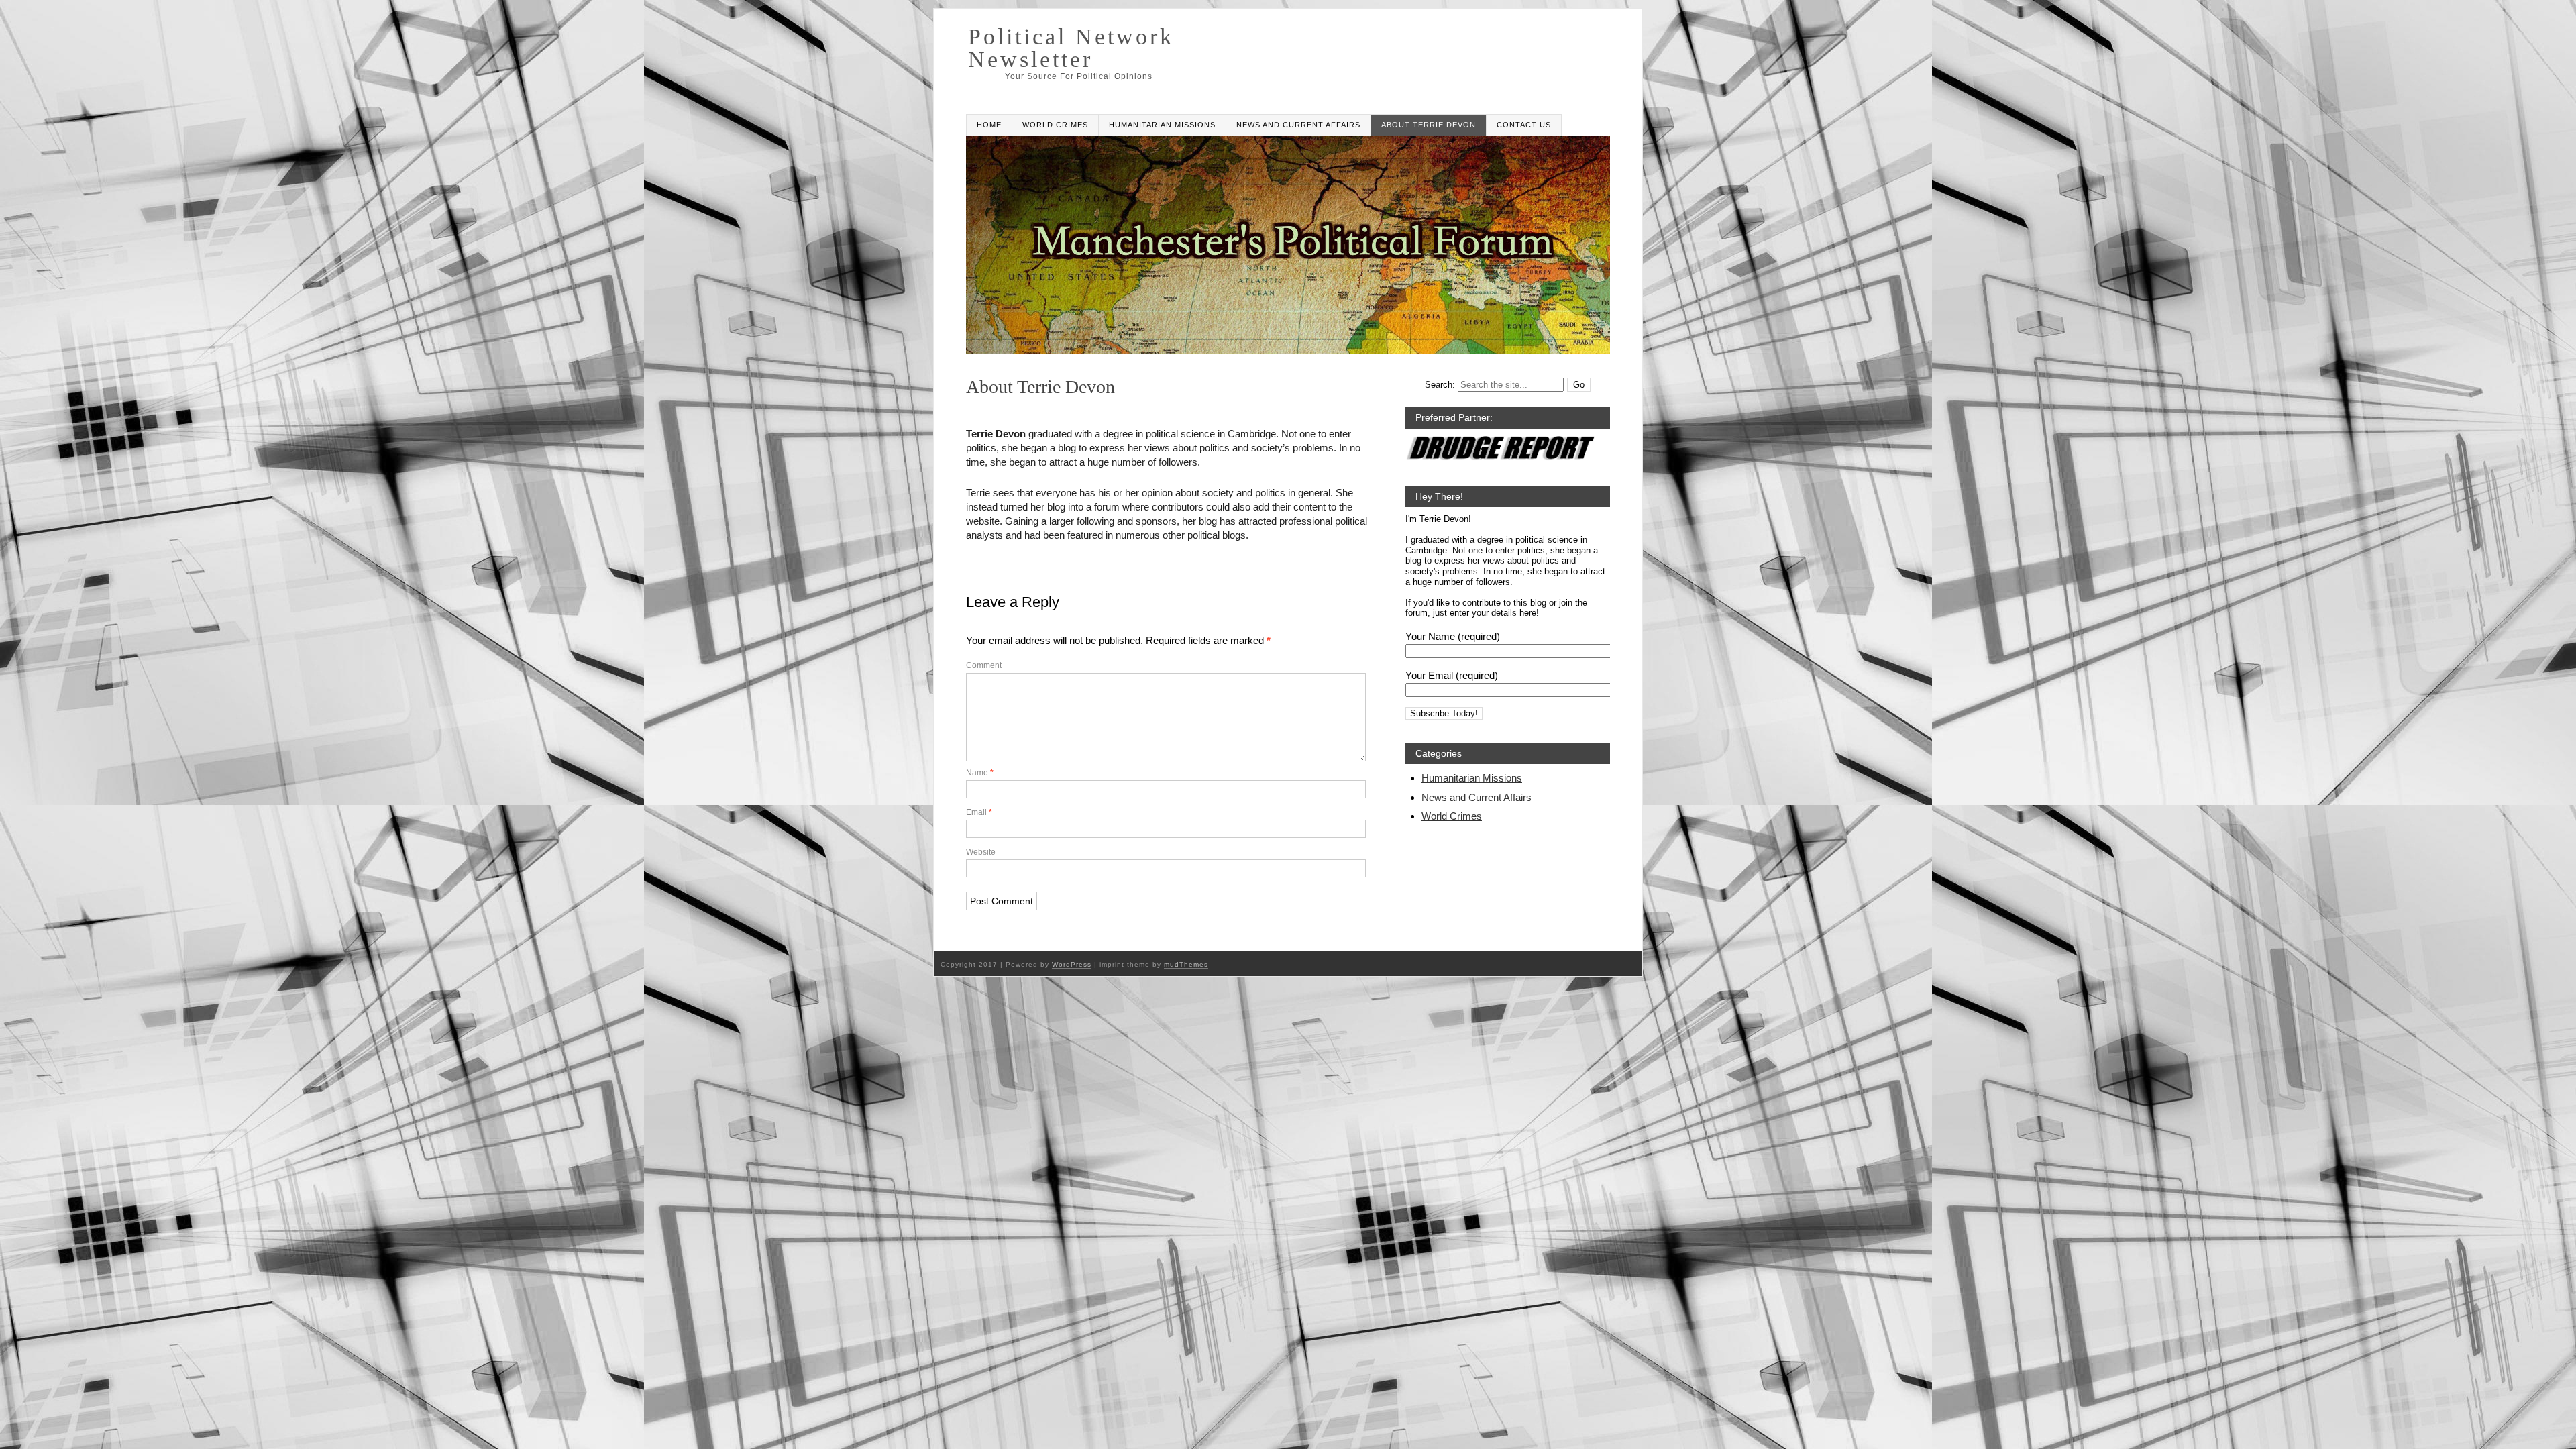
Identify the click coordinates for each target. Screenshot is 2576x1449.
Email (979, 812)
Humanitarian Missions (1162, 125)
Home (989, 125)
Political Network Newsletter (1071, 48)
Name (980, 773)
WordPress (1072, 964)
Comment (984, 665)
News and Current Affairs (1298, 125)
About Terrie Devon (1429, 125)
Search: (1440, 385)
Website (981, 852)
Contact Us (1524, 125)
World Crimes (1055, 125)
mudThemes (1186, 964)
